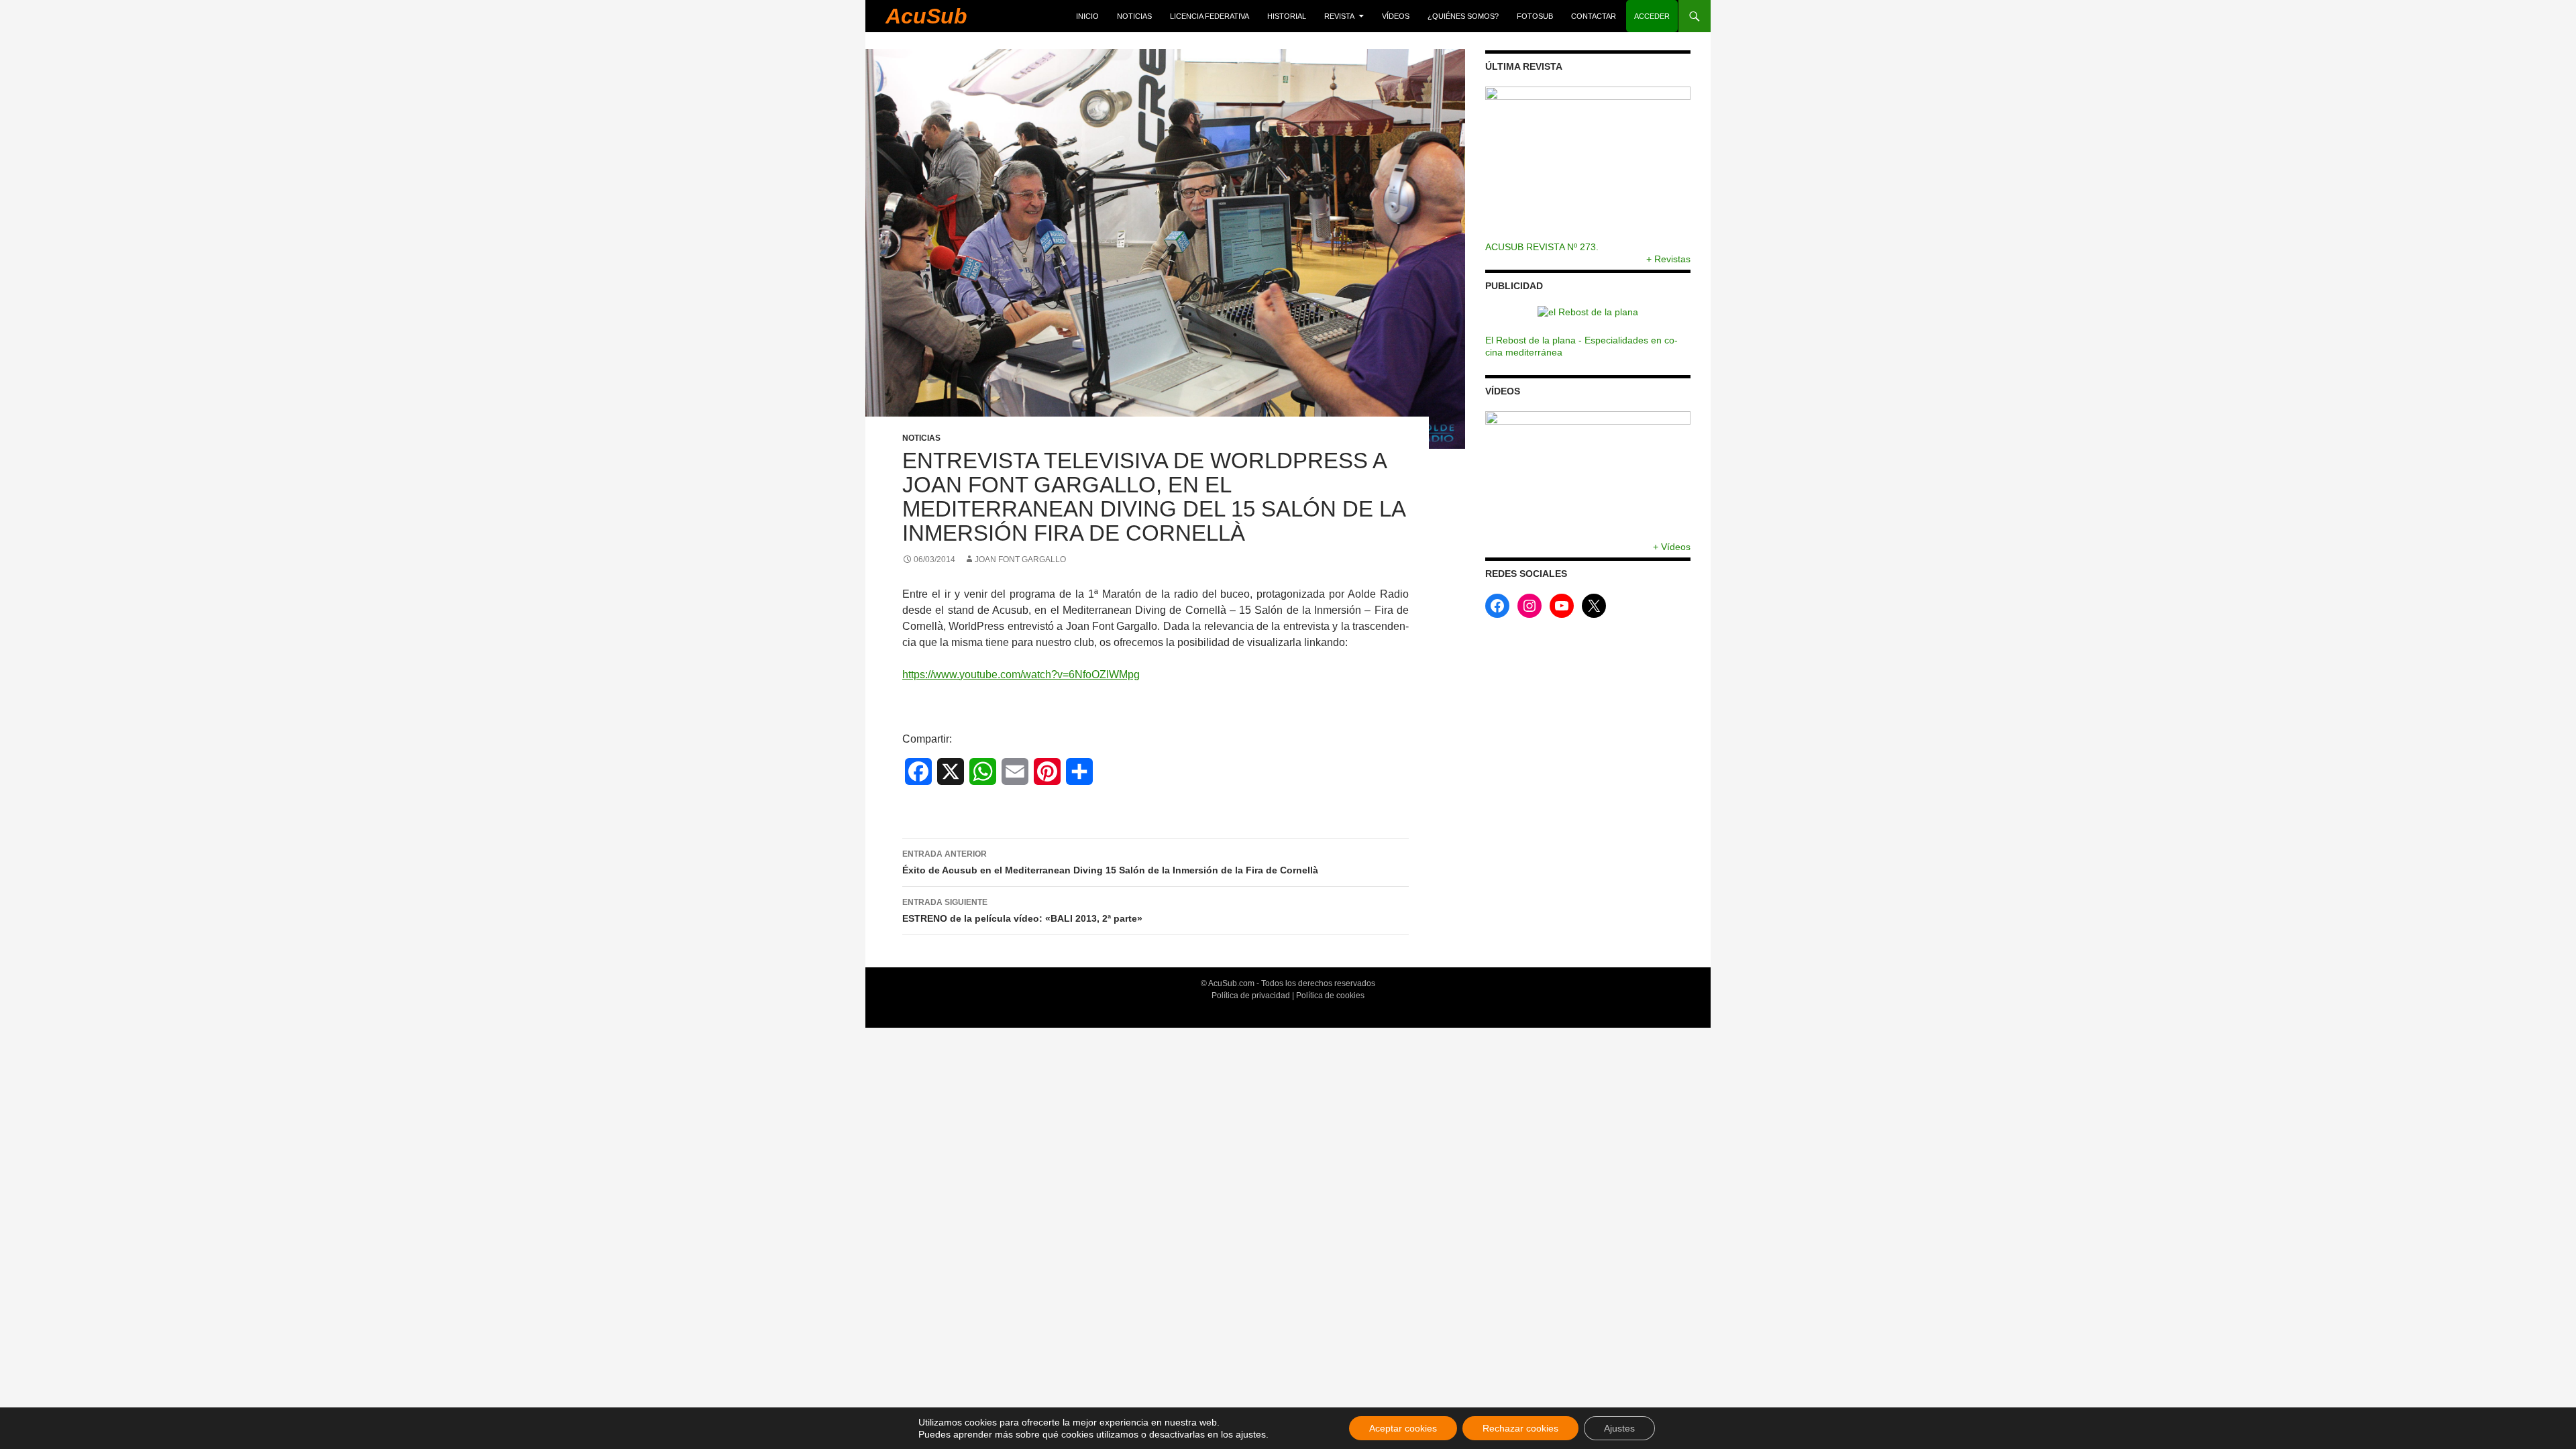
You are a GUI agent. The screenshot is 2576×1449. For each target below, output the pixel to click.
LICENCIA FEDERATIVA (1210, 16)
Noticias (1134, 16)
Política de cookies (1330, 996)
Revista (1339, 16)
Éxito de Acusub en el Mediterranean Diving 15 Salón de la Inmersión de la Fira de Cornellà (1110, 862)
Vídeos (1396, 16)
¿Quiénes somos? (1463, 16)
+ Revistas (1668, 259)
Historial (1287, 16)
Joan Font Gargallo (1020, 559)
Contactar (1594, 16)
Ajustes (1619, 1428)
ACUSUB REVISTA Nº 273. (1542, 247)
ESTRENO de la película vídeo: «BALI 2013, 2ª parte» (1022, 911)
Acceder (1652, 16)
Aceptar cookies (1403, 1428)
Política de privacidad (1251, 996)
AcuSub (926, 16)
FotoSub (1535, 16)
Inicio (1087, 16)
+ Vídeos (1672, 547)
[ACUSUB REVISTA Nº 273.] (1588, 164)
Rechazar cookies (1520, 1428)
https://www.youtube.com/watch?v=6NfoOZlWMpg (1021, 675)
